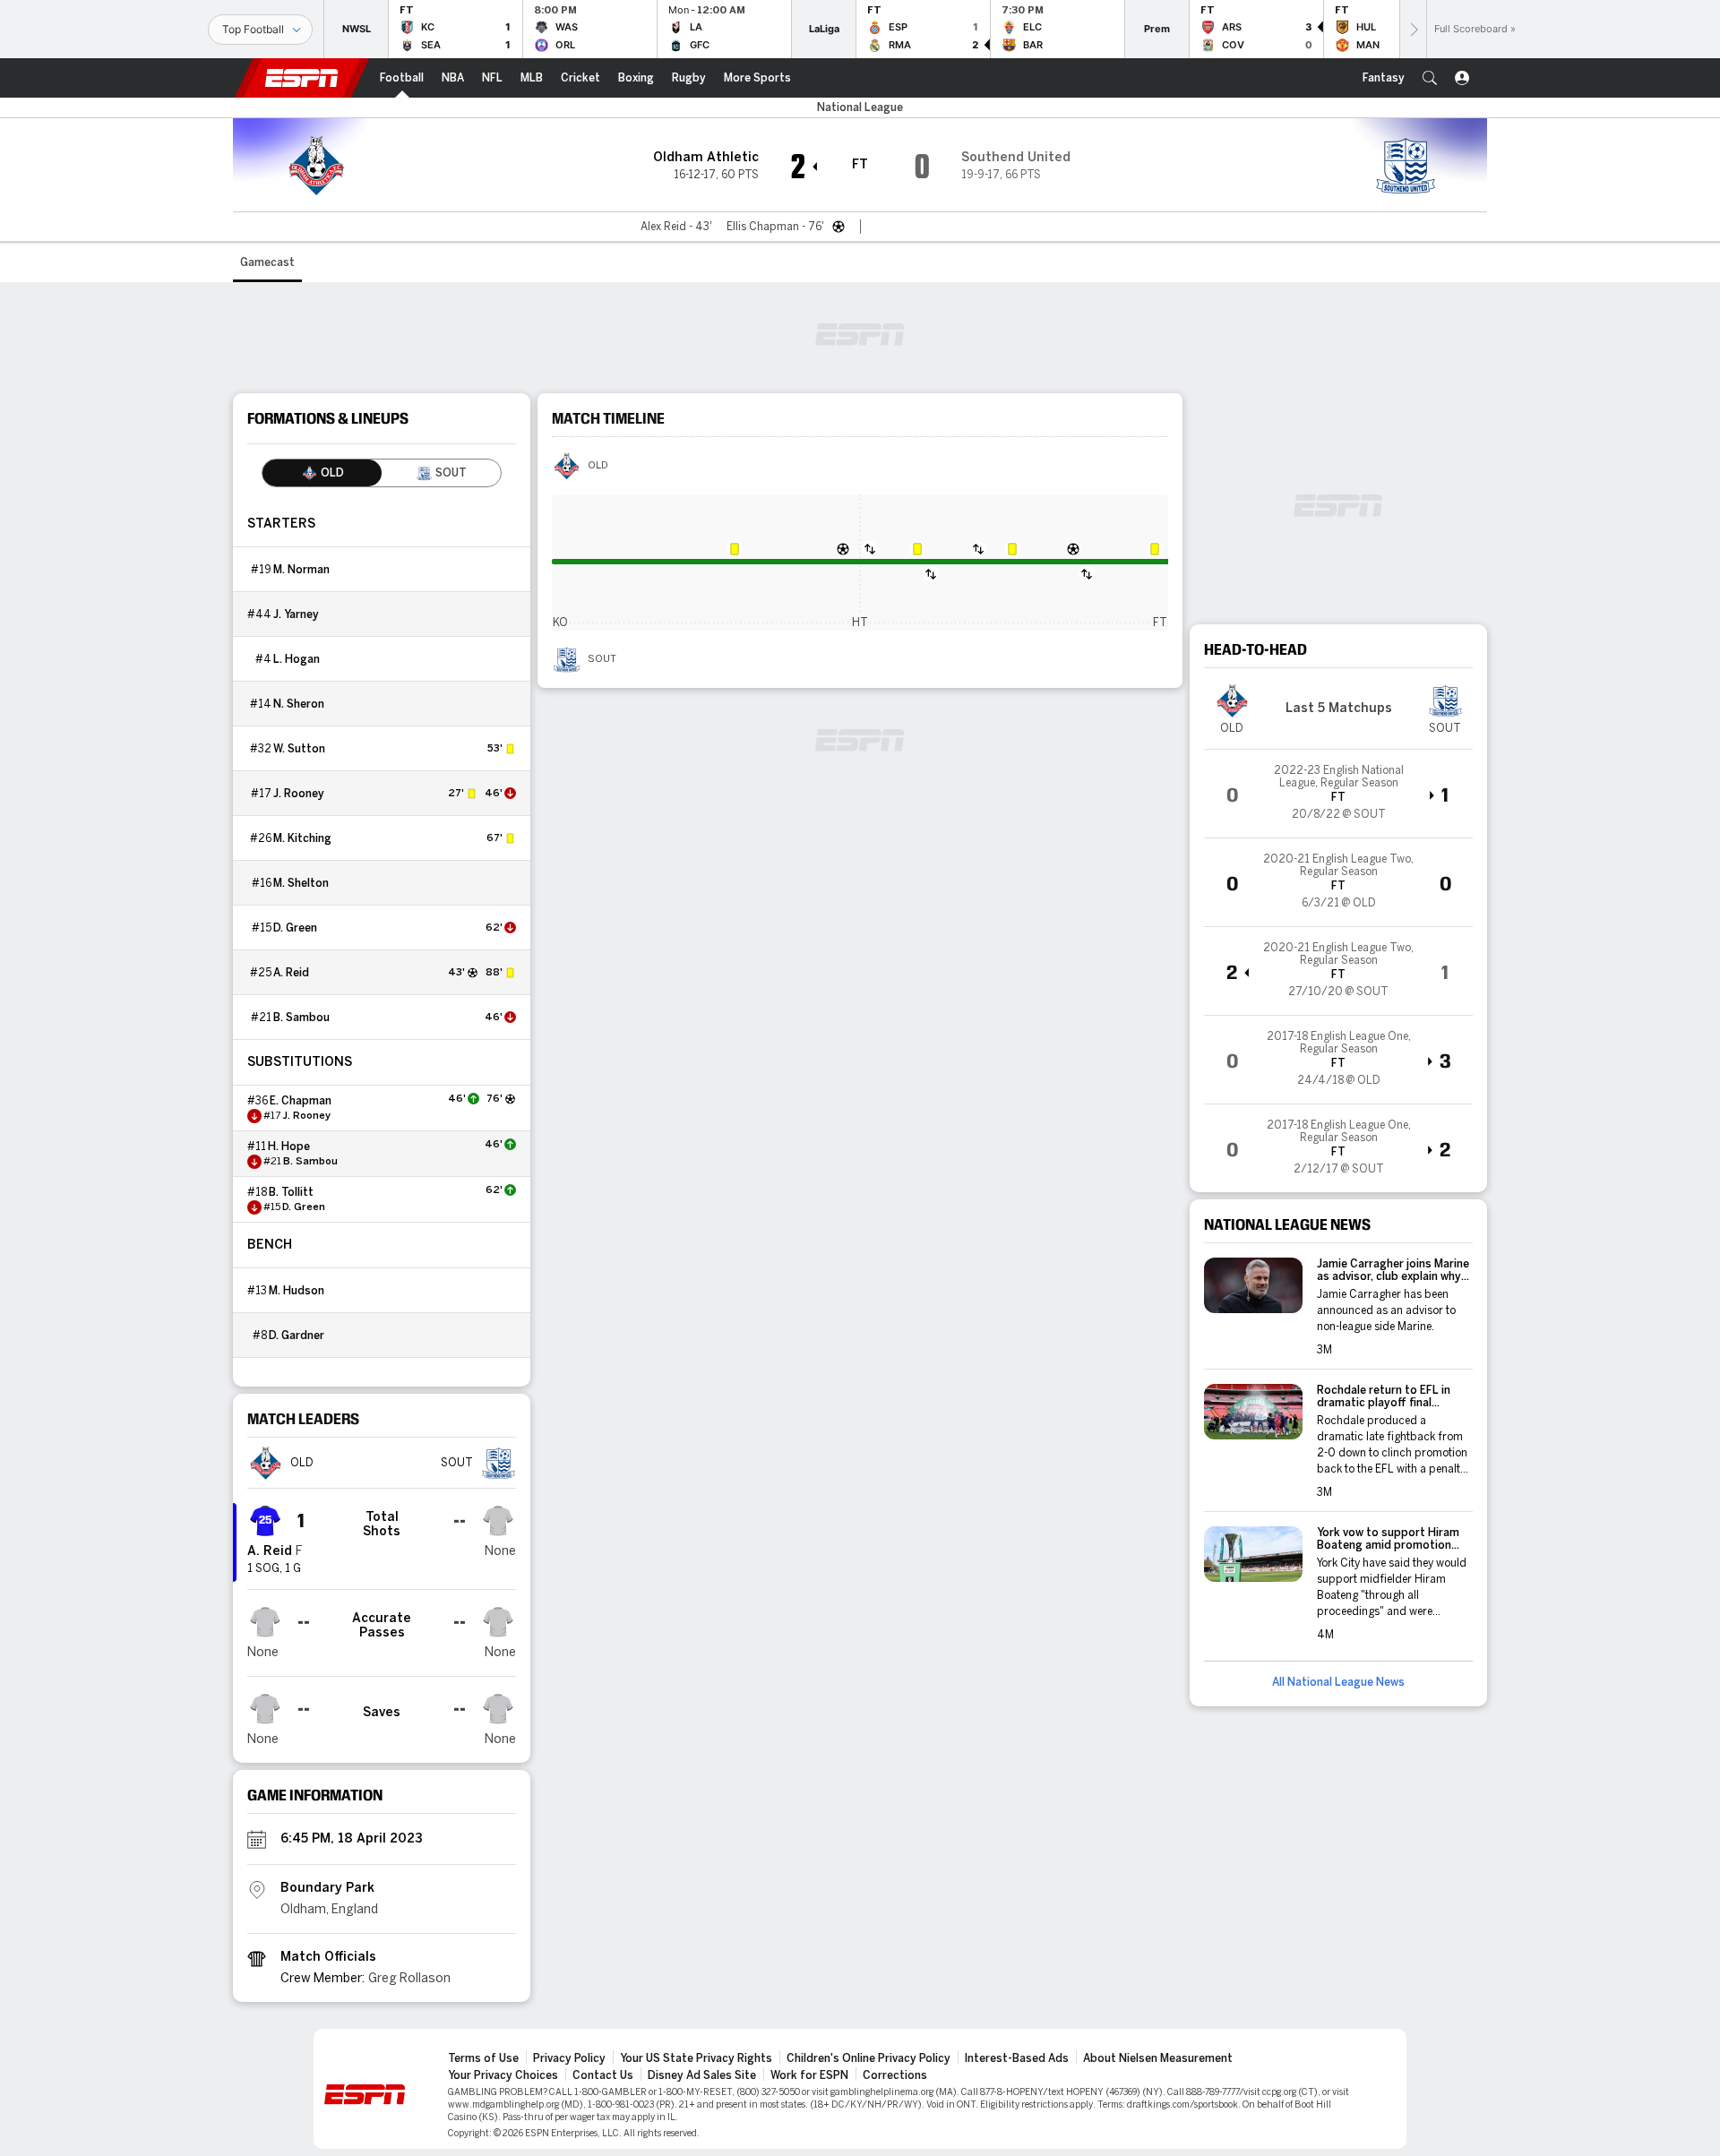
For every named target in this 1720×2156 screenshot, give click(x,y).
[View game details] (1338, 794)
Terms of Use (483, 2058)
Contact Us (603, 2075)
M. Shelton (301, 883)
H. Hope (289, 1147)
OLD (598, 466)
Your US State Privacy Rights (696, 2058)
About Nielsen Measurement (1158, 2058)
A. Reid (291, 973)
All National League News (1338, 1682)
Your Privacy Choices (503, 2075)
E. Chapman (301, 1101)
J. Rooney (299, 794)
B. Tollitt (291, 1192)
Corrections (895, 2075)
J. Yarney (296, 614)
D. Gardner (297, 1336)
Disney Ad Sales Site (702, 2075)
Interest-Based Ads (1017, 2058)
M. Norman (301, 570)
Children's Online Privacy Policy (869, 2058)
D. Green (295, 928)
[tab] (322, 473)
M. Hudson (297, 1291)
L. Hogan (297, 659)
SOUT (602, 659)
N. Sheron (299, 704)
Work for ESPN (809, 2075)
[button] (1430, 78)
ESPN (302, 78)
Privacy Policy (569, 2058)
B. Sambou (301, 1018)
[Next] (1413, 29)
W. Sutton (299, 749)
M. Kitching (302, 838)
